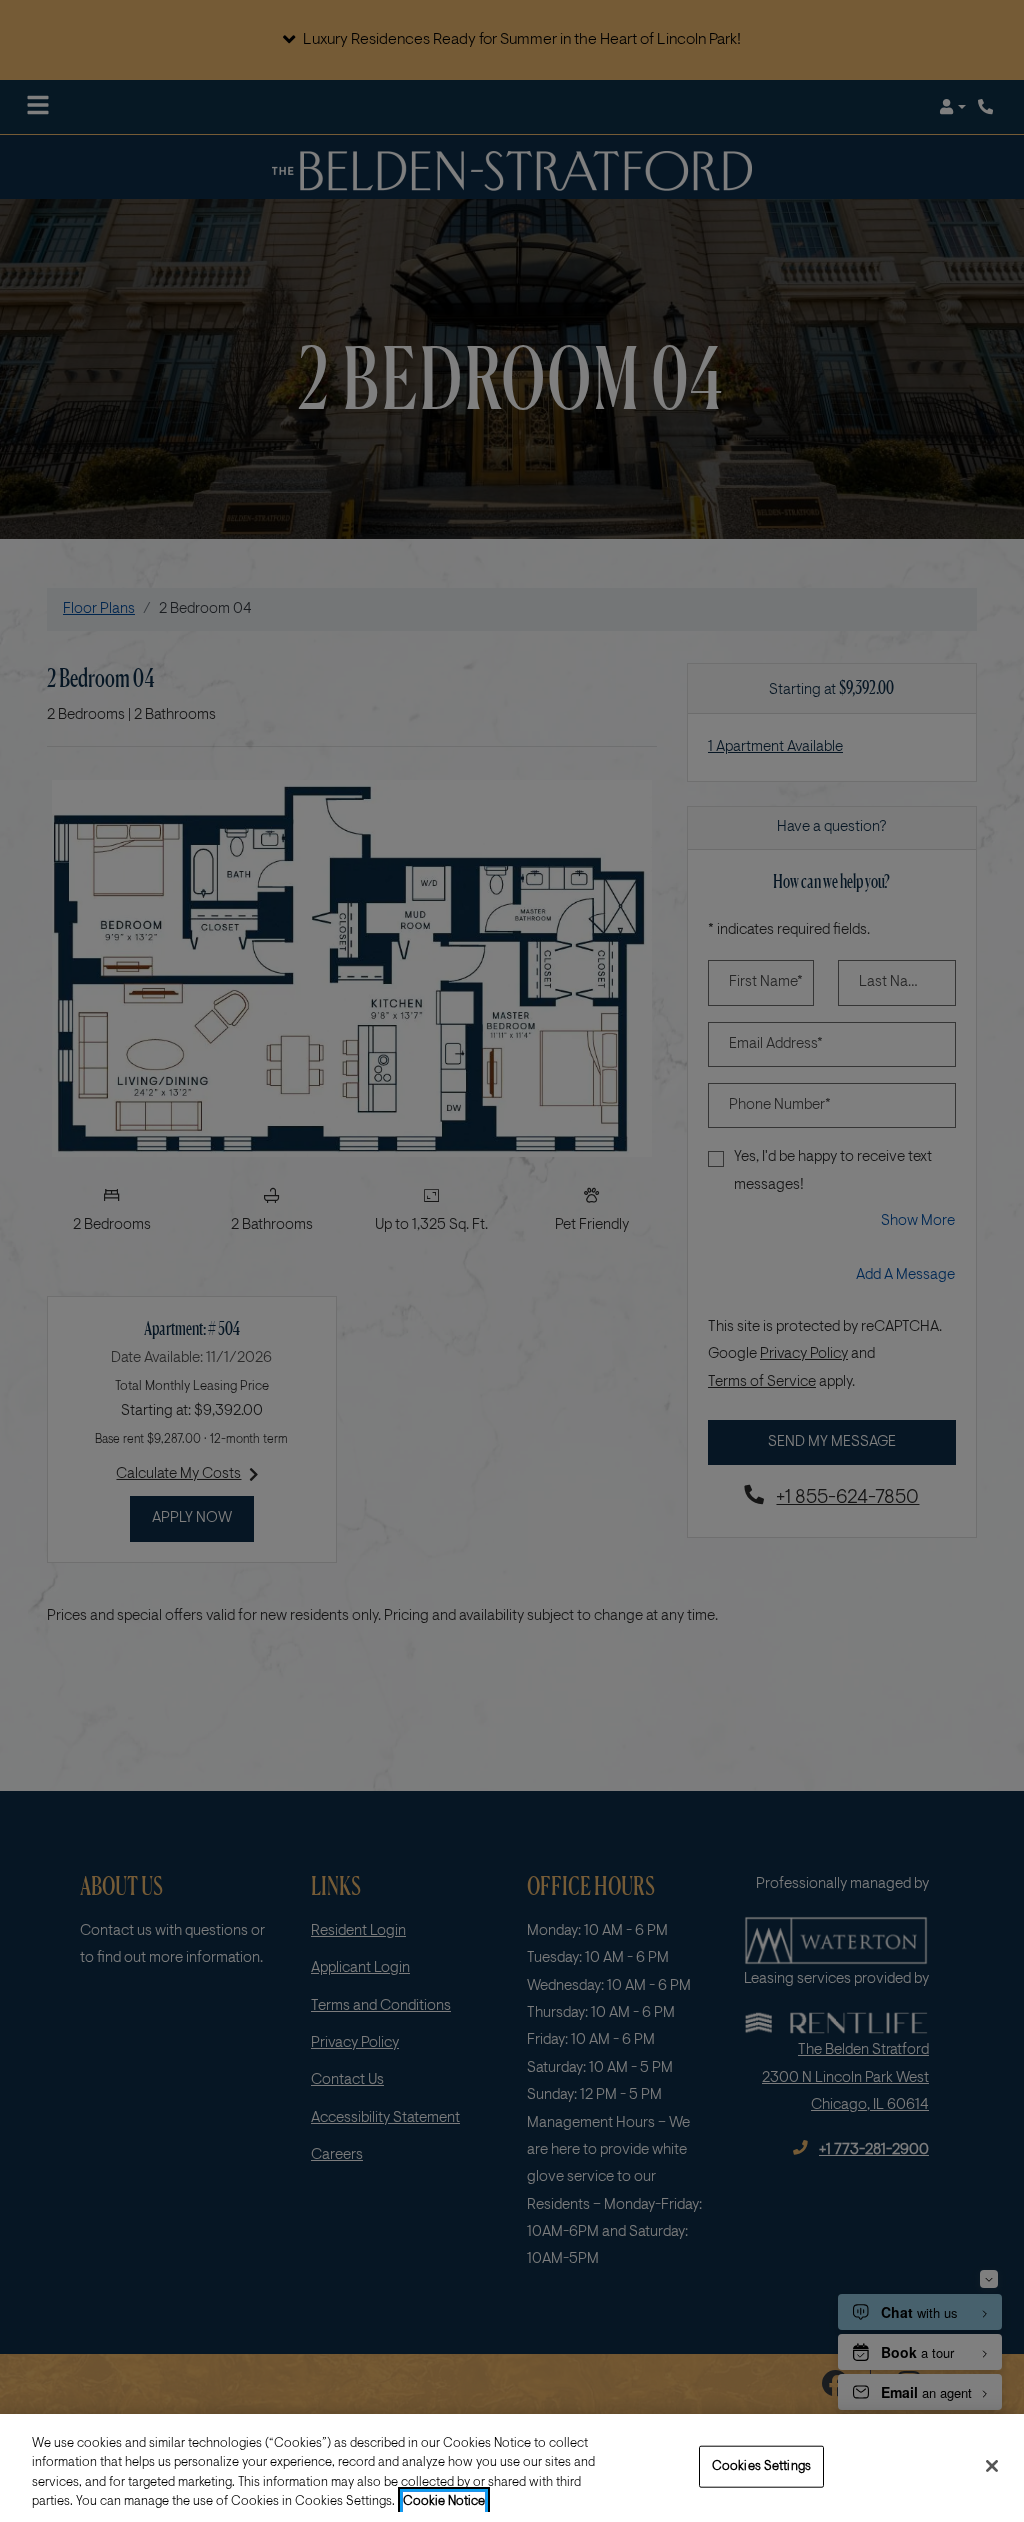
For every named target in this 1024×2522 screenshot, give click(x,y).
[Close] (992, 2466)
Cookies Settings (761, 2466)
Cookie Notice (444, 2501)
